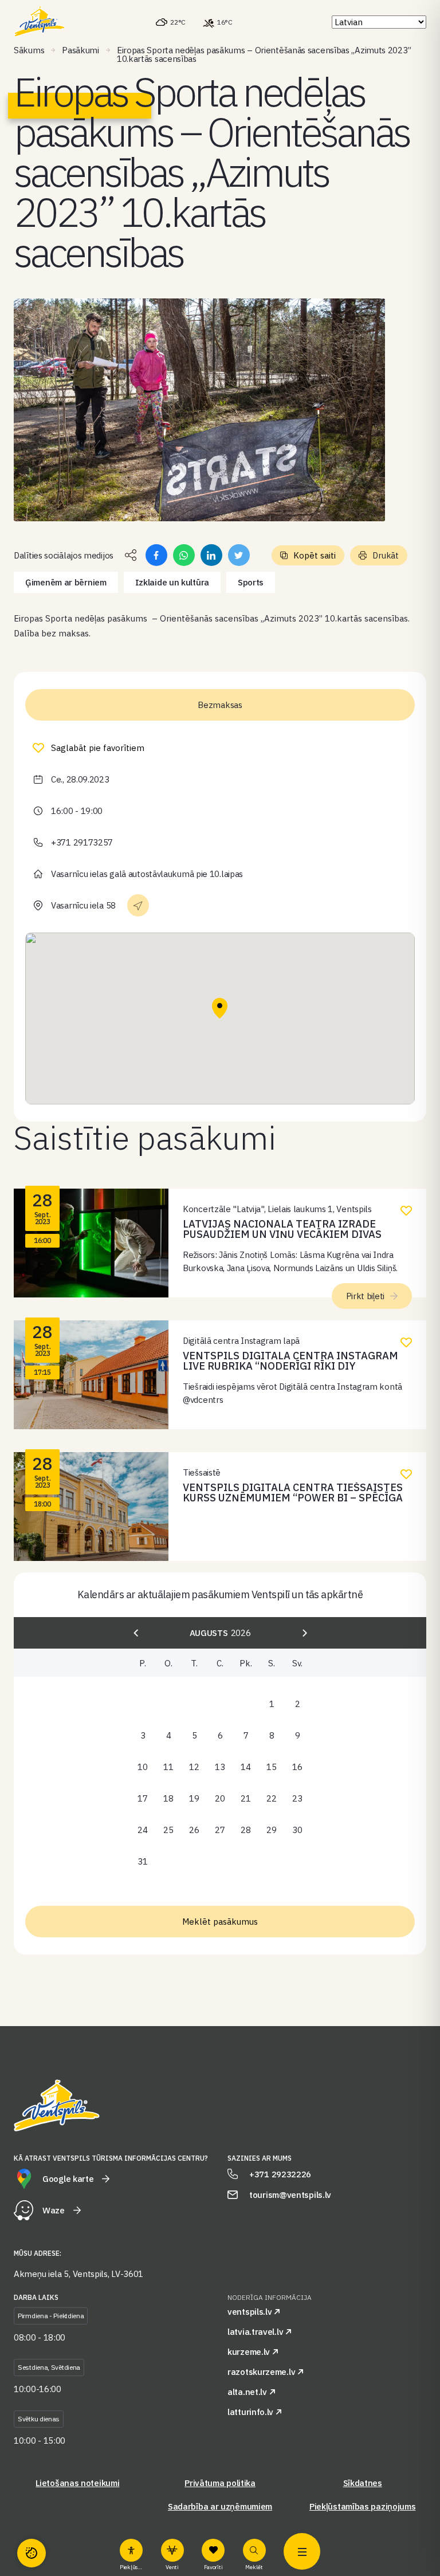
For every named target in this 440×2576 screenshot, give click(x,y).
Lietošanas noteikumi (77, 2483)
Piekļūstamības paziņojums (363, 2506)
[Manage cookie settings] (32, 2553)
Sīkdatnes (363, 2483)
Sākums (29, 50)
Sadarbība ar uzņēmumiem (220, 2506)
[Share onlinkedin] (211, 555)
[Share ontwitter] (239, 555)
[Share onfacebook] (156, 555)
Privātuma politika (220, 2483)
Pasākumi (80, 50)
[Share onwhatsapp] (184, 555)
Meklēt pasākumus (220, 1922)
